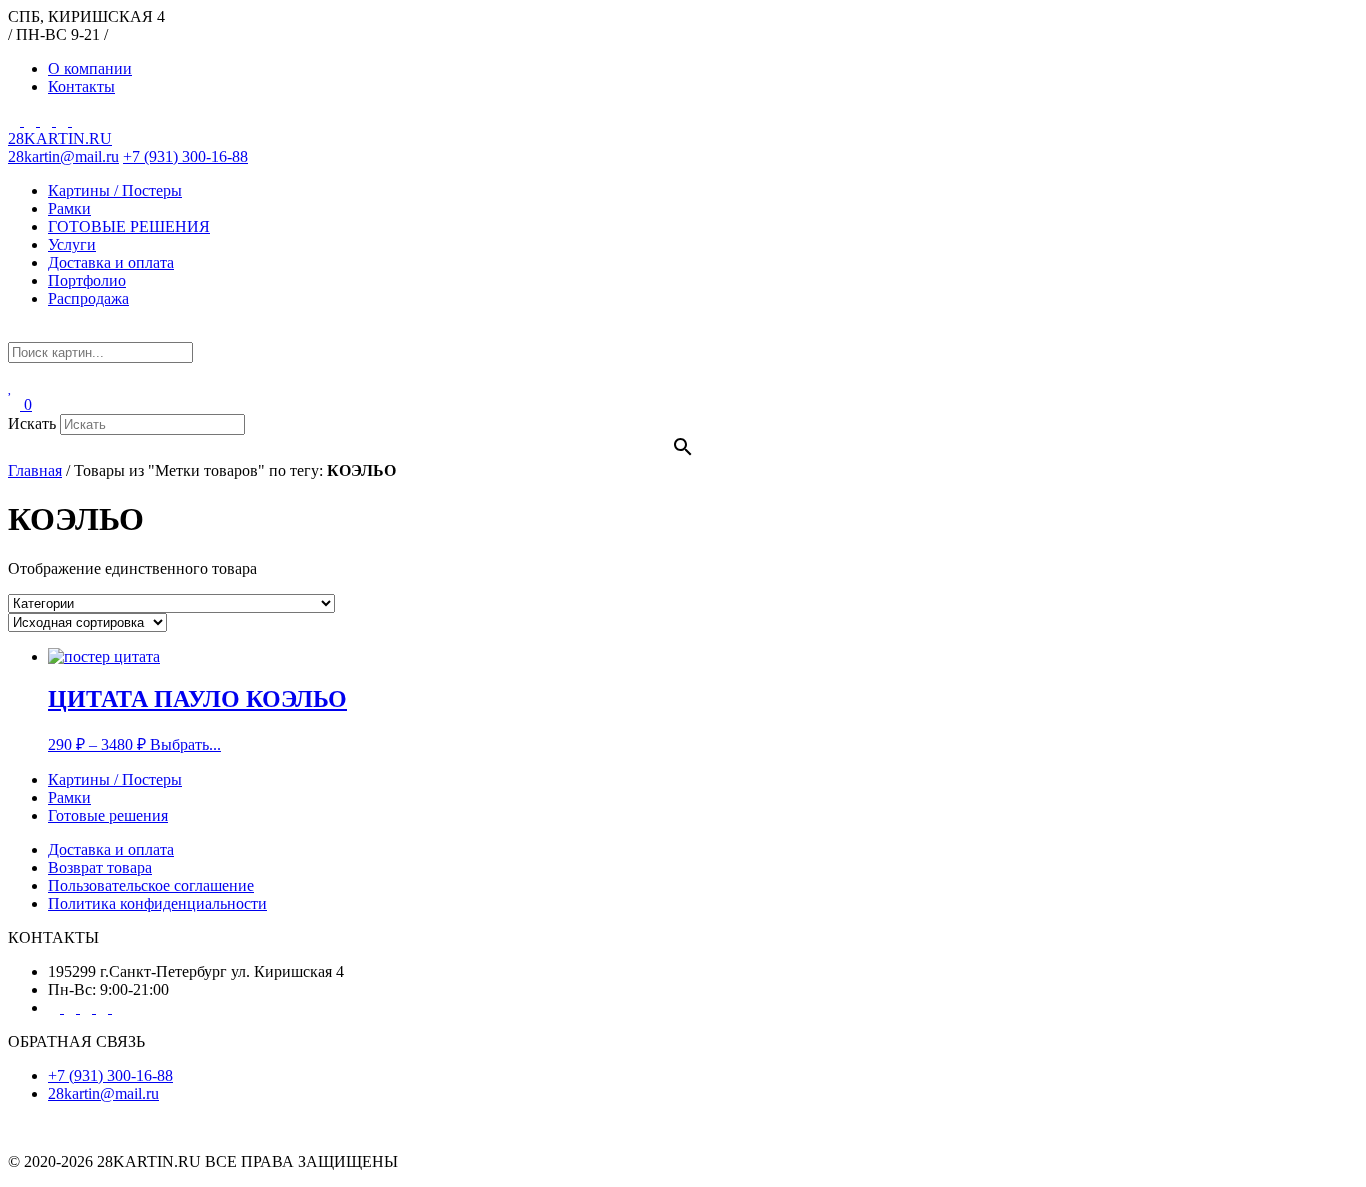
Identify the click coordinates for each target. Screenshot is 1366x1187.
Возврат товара (100, 867)
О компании (90, 68)
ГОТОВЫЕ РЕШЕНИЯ (129, 226)
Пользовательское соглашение (151, 885)
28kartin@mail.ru (63, 156)
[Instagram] (16, 120)
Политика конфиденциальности (157, 903)
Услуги (72, 244)
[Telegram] (64, 120)
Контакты (81, 86)
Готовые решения (108, 815)
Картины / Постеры (115, 190)
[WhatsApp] (78, 120)
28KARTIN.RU (60, 138)
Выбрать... (185, 744)
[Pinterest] (32, 120)
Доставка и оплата (111, 262)
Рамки (69, 208)
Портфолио (87, 280)
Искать (32, 423)
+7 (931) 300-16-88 (185, 156)
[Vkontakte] (48, 120)
